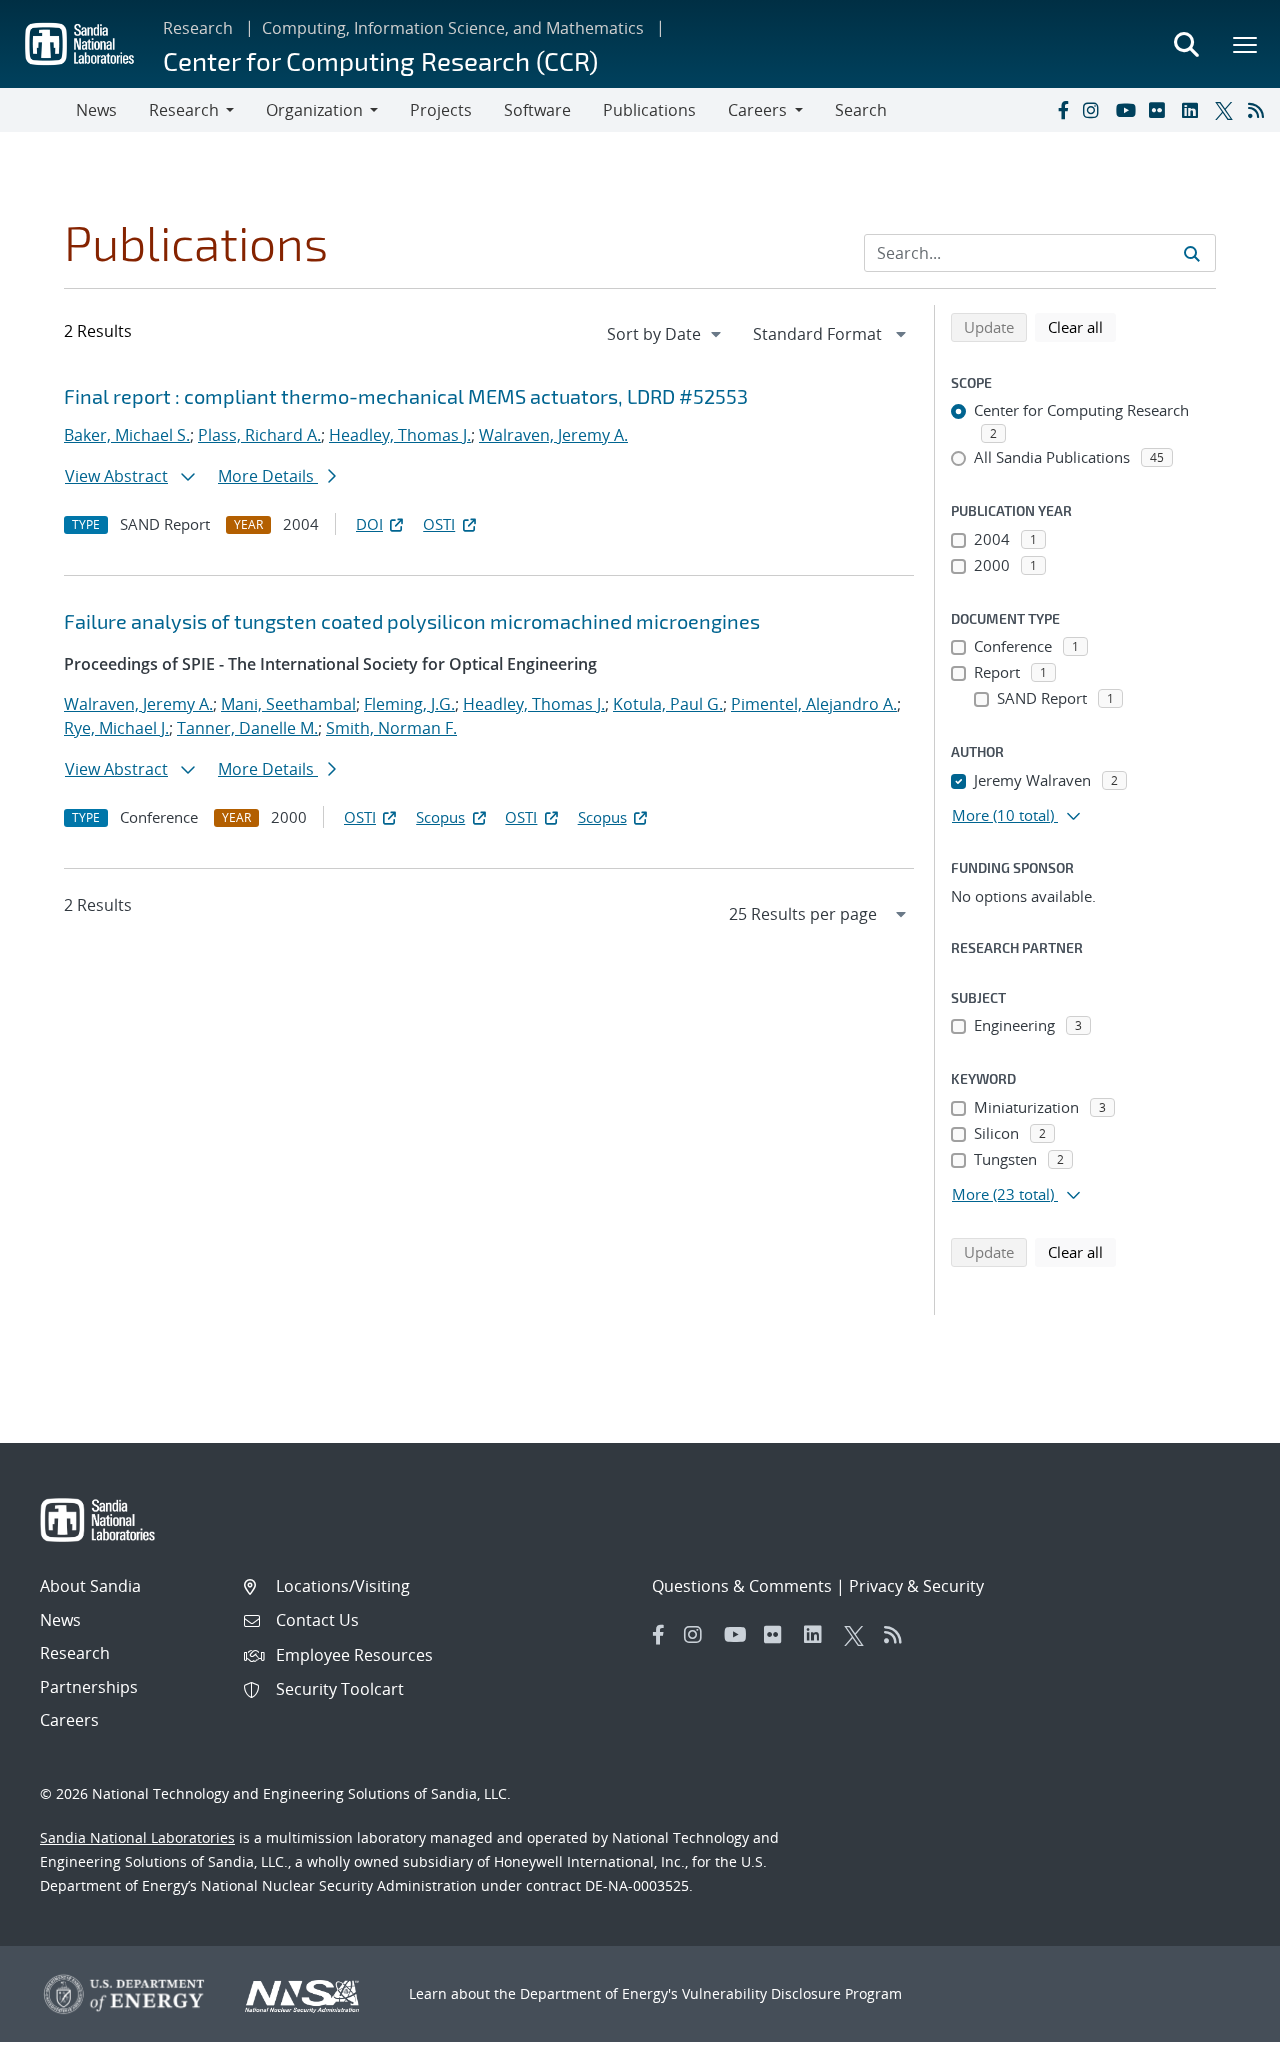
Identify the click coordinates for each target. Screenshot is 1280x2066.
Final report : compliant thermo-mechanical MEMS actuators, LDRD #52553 (406, 396)
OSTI (439, 524)
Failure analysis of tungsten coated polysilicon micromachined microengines (412, 621)
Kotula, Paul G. (668, 704)
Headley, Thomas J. (400, 435)
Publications (649, 110)
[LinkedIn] (1194, 110)
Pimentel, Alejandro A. (814, 704)
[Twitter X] (1227, 110)
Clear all (1082, 326)
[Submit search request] (1192, 253)
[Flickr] (1161, 110)
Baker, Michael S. (127, 435)
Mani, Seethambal (288, 704)
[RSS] (1260, 110)
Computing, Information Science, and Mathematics (453, 28)
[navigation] (666, 334)
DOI (369, 524)
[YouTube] (1128, 110)
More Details (268, 476)
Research (198, 28)
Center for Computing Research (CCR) (380, 60)
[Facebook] (1062, 110)
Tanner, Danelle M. (247, 728)
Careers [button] (757, 110)
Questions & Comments (742, 1586)
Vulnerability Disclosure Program (792, 1993)
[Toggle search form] (1186, 44)
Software (537, 110)
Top (1220, 2043)
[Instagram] (1095, 110)
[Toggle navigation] (38, 110)
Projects (441, 110)
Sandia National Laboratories (137, 1837)
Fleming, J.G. (409, 704)
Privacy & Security (916, 1586)
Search (861, 110)
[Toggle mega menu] (1246, 44)
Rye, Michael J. (116, 728)
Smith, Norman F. (391, 728)
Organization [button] (314, 110)
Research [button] (184, 110)
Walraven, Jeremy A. (553, 435)
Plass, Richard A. (259, 435)
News (96, 110)
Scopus (440, 817)
